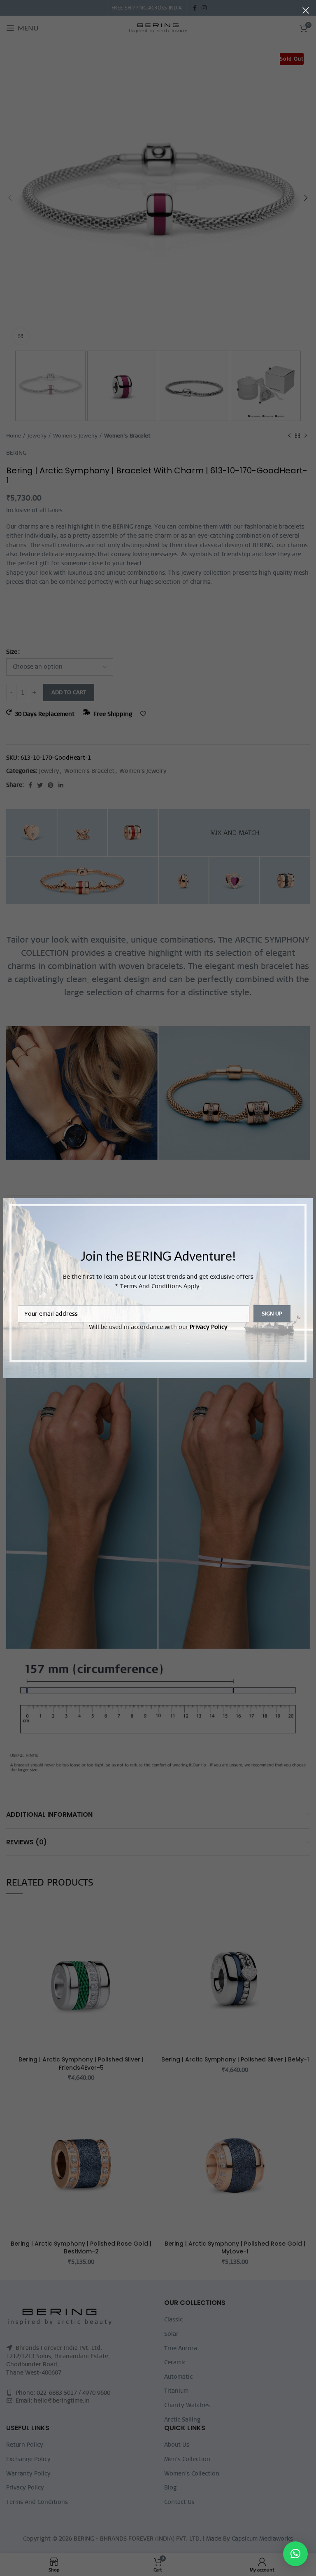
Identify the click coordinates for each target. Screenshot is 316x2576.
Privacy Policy (209, 1327)
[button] (295, 2554)
